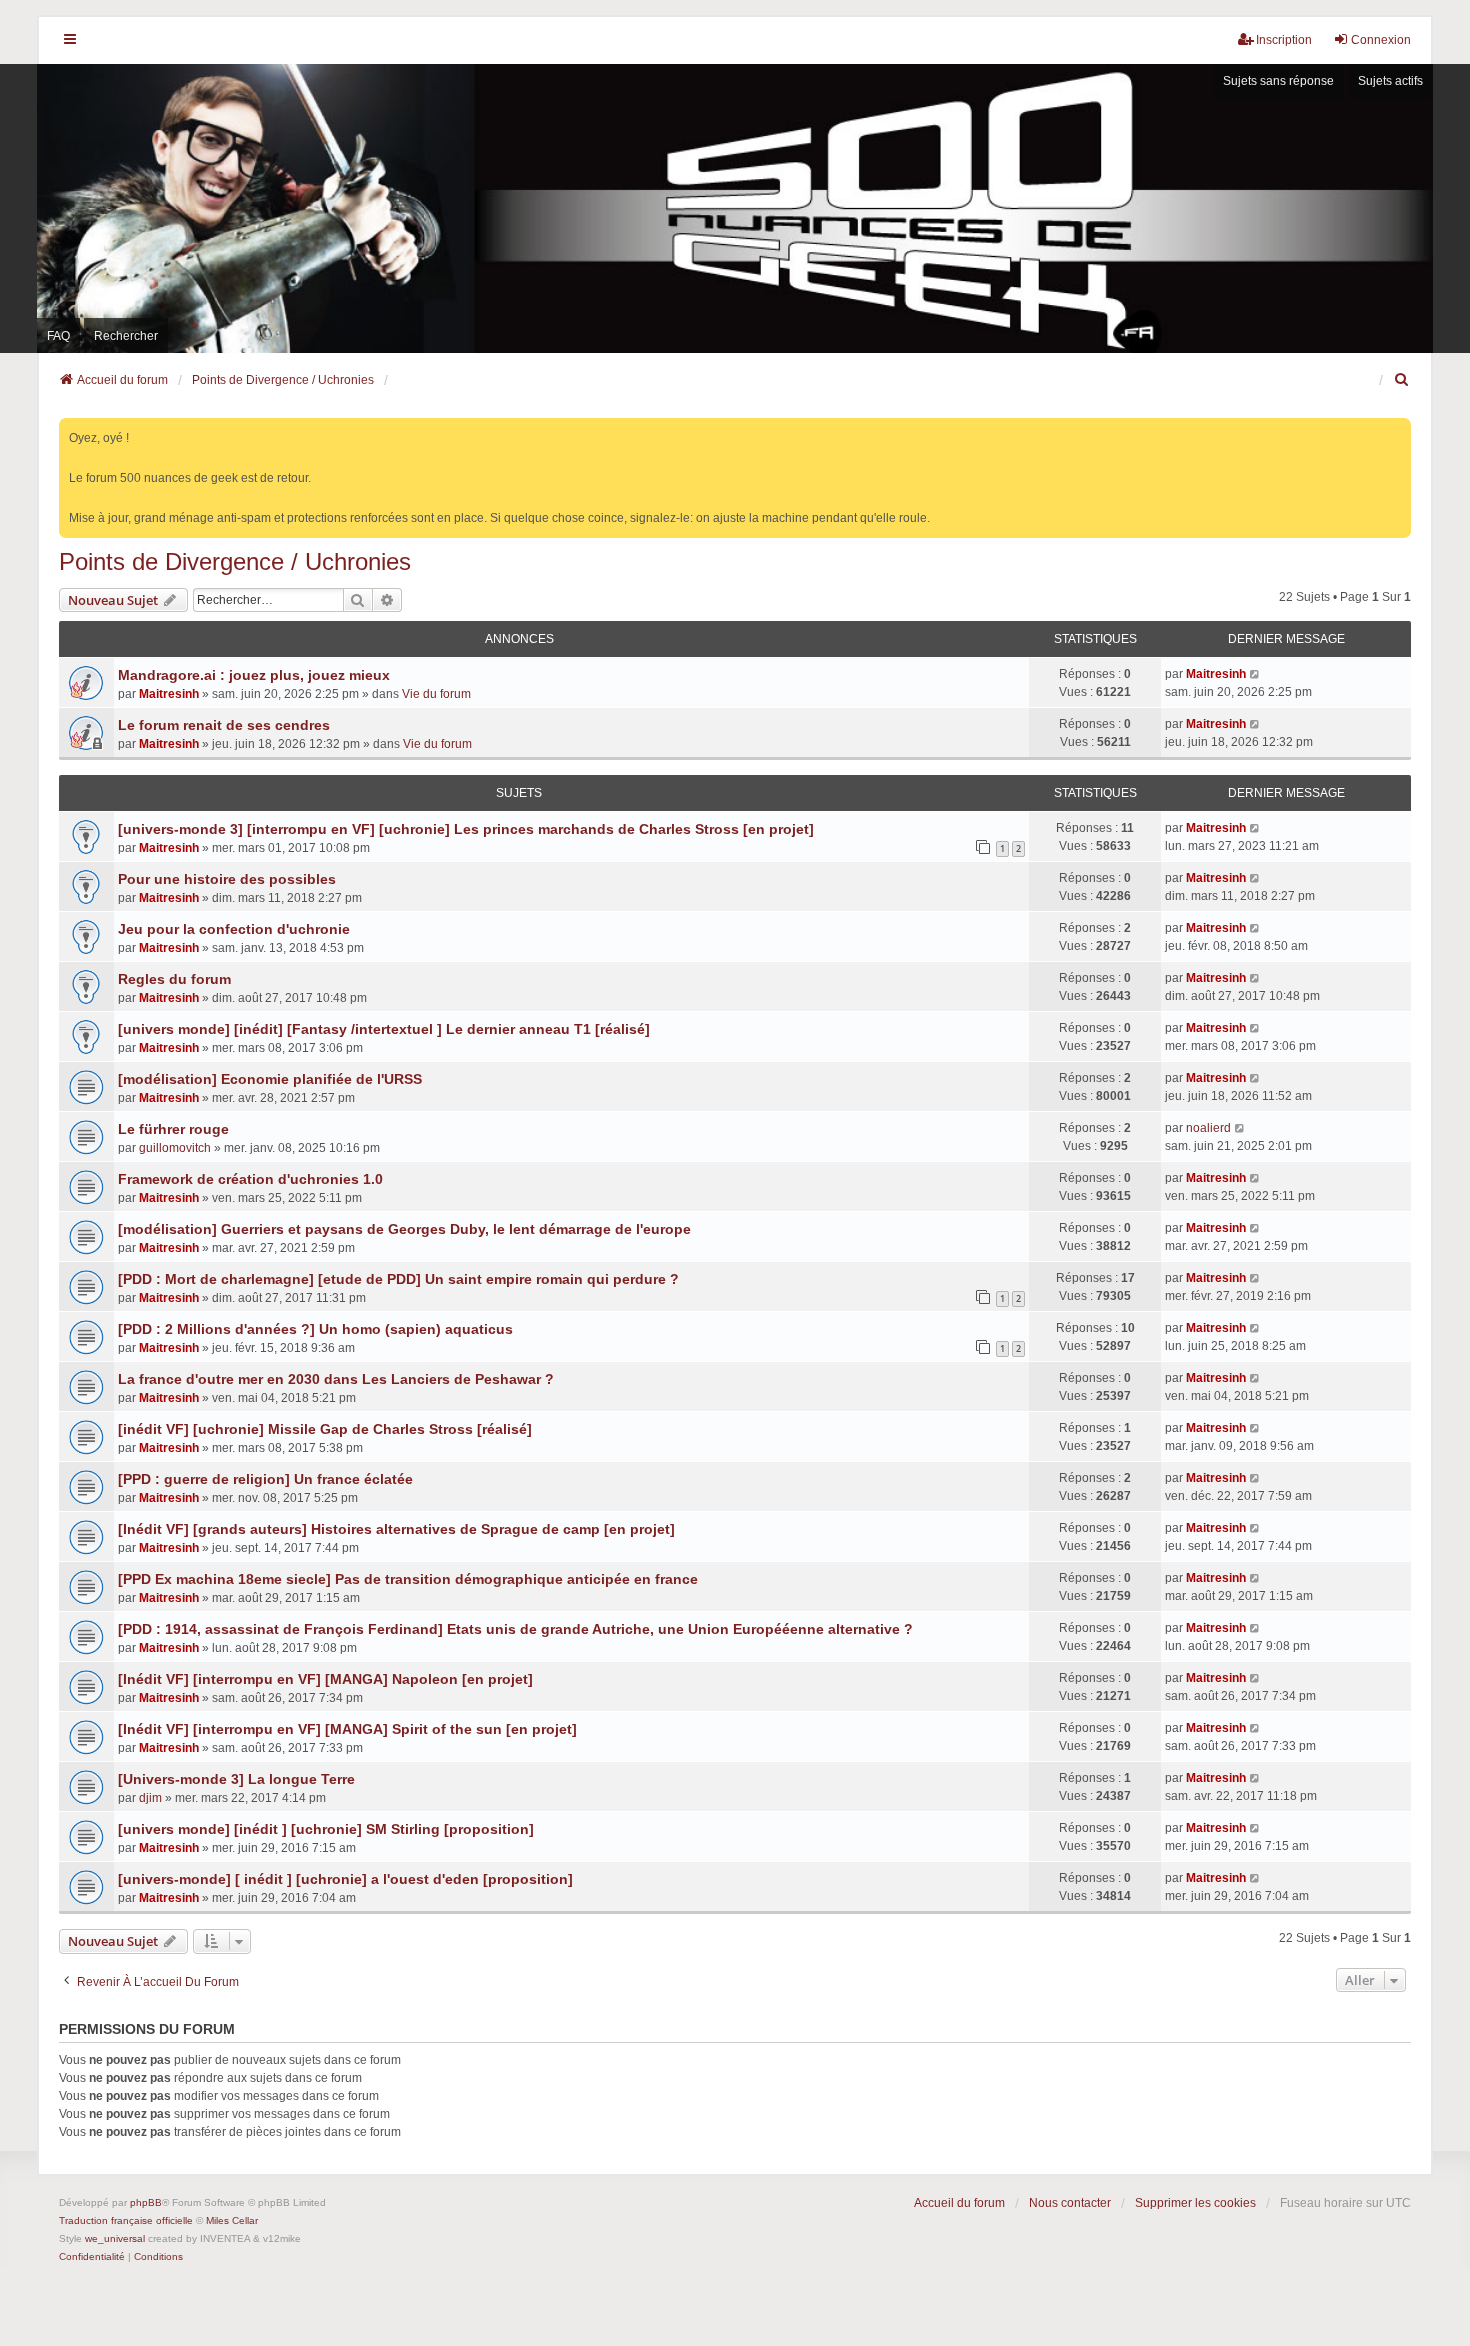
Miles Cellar (232, 2220)
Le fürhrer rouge (173, 1129)
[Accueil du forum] (735, 208)
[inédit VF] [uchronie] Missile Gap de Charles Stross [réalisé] (325, 1429)
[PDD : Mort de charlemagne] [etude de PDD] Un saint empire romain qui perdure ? (398, 1279)
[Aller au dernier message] (1255, 674)
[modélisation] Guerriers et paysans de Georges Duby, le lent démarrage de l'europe (404, 1229)
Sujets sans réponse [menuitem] (1278, 81)
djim (150, 1798)
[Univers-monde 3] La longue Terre (236, 1779)
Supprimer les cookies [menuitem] (1195, 2203)
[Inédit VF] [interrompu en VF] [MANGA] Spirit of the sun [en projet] (347, 1729)
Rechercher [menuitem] (126, 336)
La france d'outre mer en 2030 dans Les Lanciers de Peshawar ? (336, 1379)
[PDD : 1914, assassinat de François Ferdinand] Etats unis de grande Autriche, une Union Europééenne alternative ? (515, 1629)
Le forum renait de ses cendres (224, 725)
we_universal (115, 2238)
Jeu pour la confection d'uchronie (234, 929)
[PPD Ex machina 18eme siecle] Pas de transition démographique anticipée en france (408, 1579)
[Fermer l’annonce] (1398, 429)
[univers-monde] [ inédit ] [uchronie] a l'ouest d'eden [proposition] (345, 1879)
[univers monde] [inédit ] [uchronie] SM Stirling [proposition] (326, 1829)
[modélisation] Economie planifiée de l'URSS (270, 1079)
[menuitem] (1402, 380)
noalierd (1208, 1128)
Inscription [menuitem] (1284, 40)
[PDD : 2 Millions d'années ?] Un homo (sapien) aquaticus (315, 1329)
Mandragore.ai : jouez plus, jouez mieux (254, 675)
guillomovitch (175, 1148)
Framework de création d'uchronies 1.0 (250, 1179)
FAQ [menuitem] (58, 336)
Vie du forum (436, 694)
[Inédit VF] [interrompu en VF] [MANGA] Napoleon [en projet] (325, 1679)
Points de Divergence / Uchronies (235, 561)
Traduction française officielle (126, 2220)
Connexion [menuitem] (1381, 40)
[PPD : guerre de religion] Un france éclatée (265, 1479)
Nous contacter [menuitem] (1070, 2203)
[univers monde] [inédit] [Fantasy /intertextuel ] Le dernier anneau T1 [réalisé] (384, 1029)
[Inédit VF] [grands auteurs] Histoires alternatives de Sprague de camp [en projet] (396, 1529)
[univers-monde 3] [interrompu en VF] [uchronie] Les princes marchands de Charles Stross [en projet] (466, 829)
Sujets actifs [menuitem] (1390, 81)
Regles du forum (174, 979)
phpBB (146, 2202)
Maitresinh (169, 694)
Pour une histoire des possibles (227, 879)
